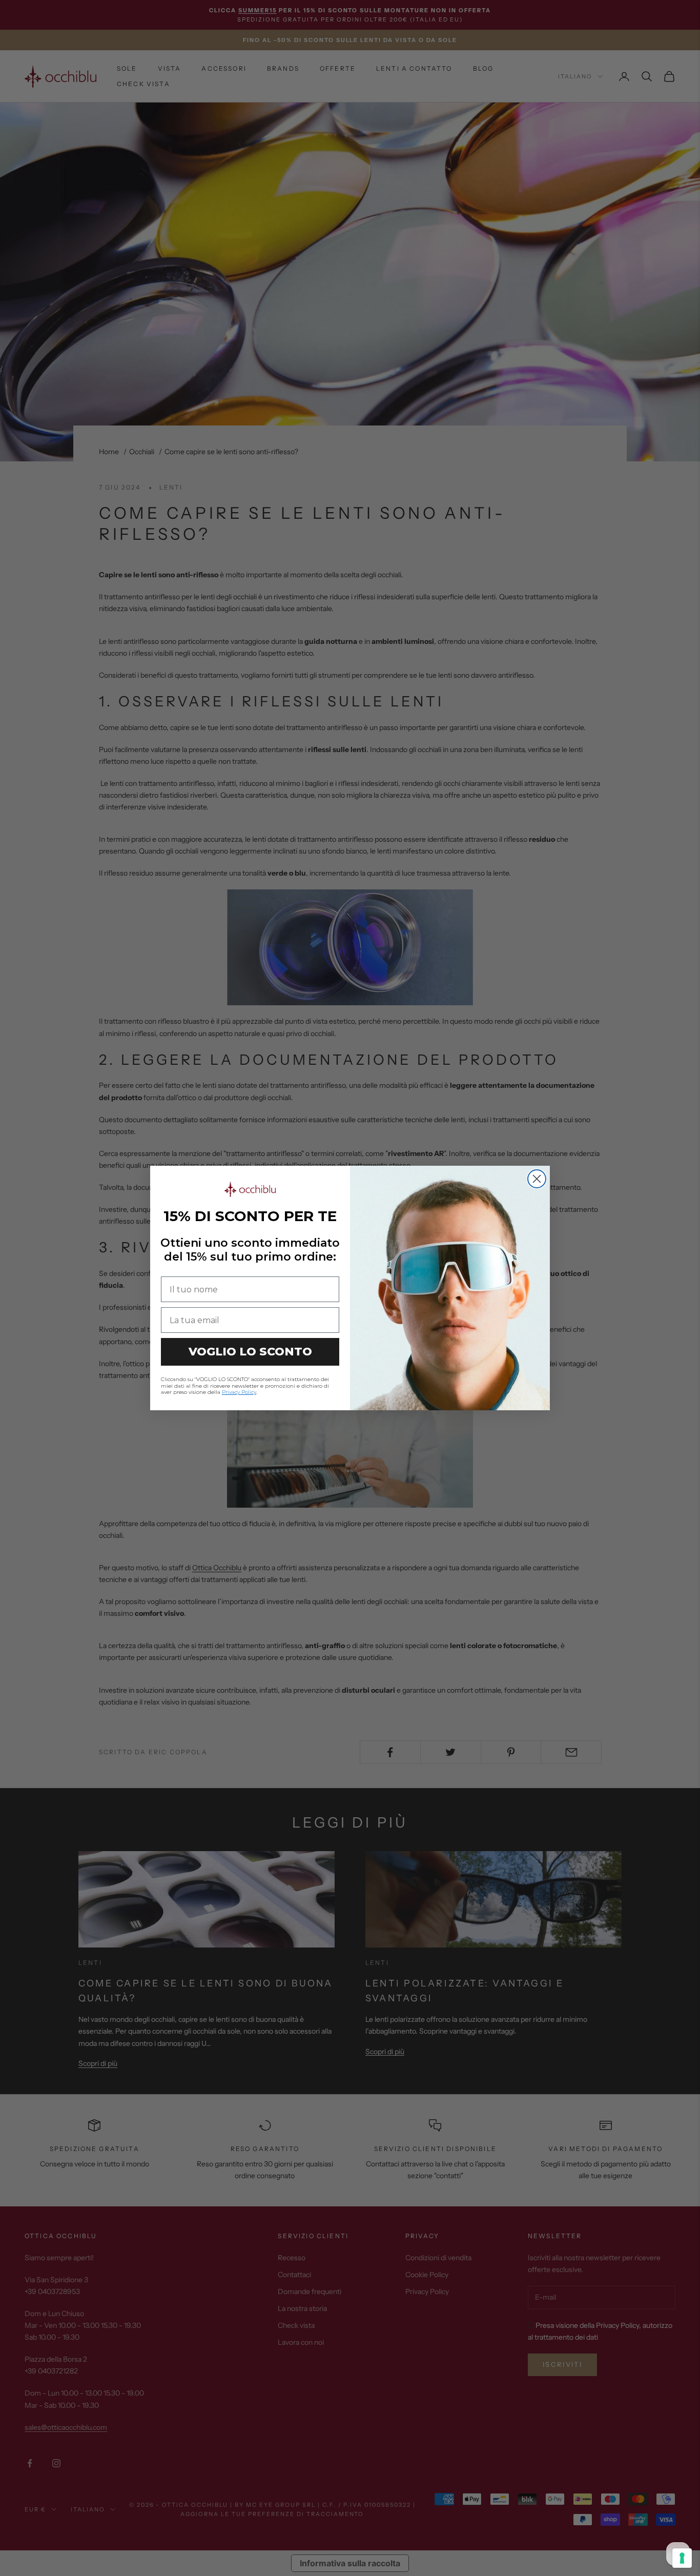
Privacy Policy (239, 1392)
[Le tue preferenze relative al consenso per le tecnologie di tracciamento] (682, 2558)
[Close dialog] (537, 1179)
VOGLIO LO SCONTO (250, 1352)
